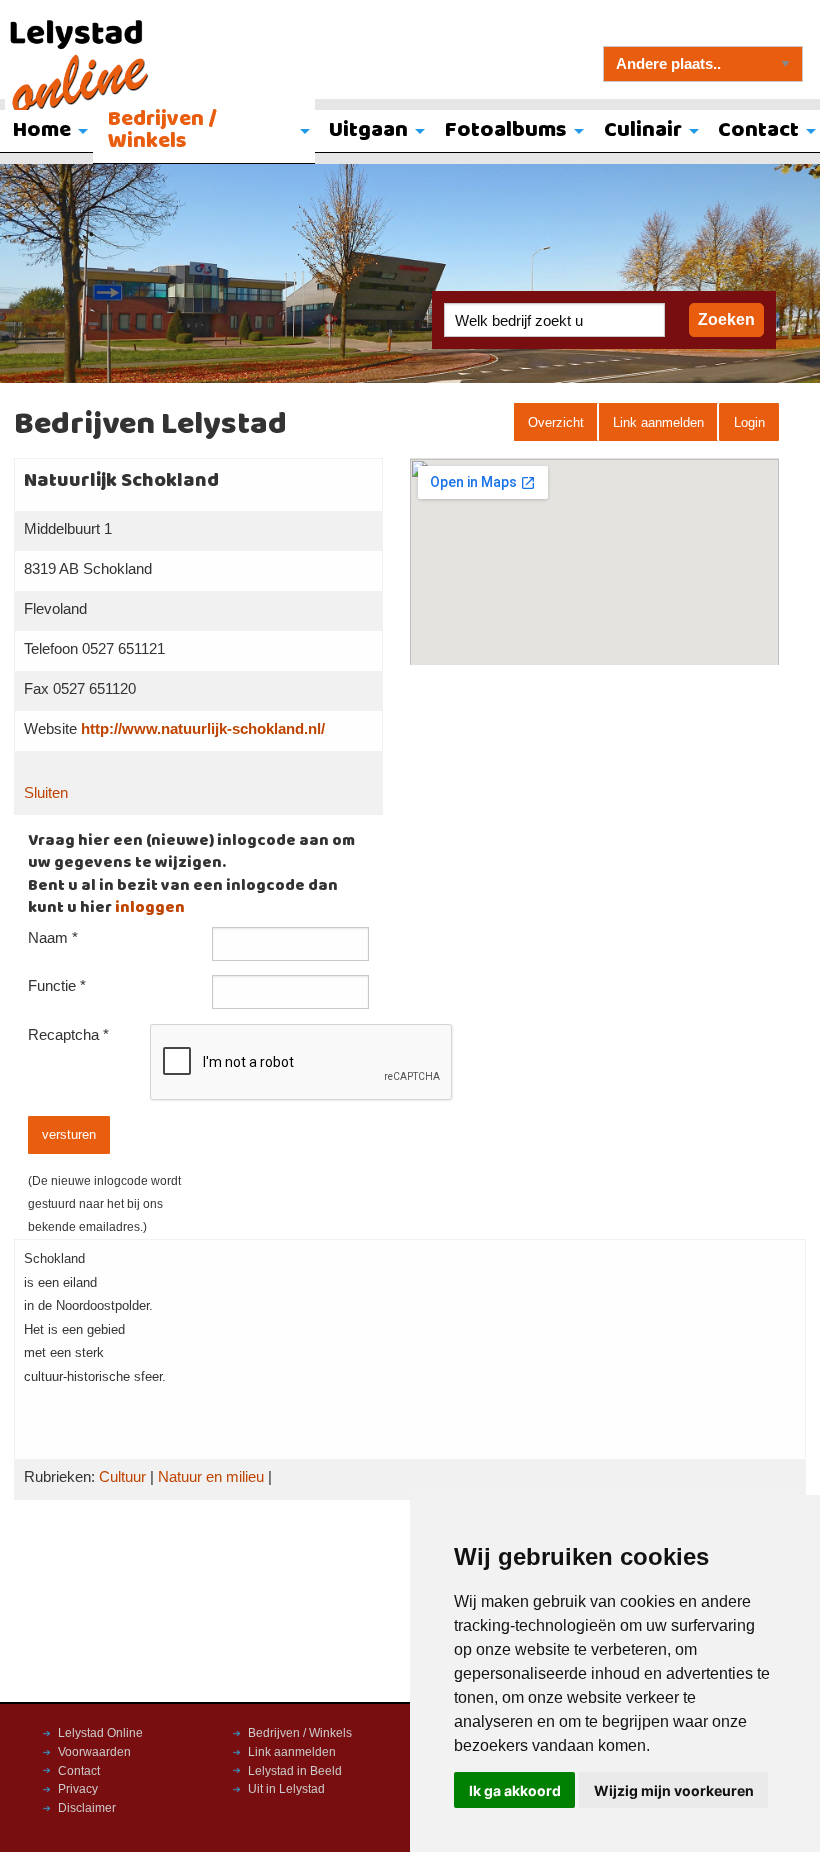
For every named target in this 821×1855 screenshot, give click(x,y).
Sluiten (46, 793)
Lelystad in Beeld (295, 1771)
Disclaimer (87, 1808)
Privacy (78, 1789)
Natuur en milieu (211, 1477)
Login (749, 422)
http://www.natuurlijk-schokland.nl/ (203, 729)
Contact (79, 1771)
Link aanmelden (658, 422)
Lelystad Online (100, 1733)
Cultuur (122, 1477)
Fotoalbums (506, 130)
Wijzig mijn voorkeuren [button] (674, 1790)
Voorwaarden (94, 1752)
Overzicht (556, 422)
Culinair (643, 130)
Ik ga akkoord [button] (515, 1790)
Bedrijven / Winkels (162, 130)
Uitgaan (368, 130)
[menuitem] (203, 132)
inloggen (150, 908)
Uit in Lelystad (286, 1789)
